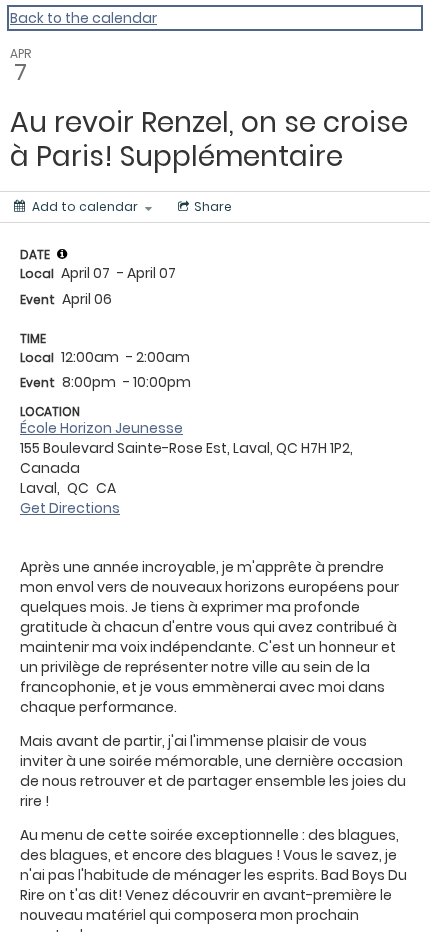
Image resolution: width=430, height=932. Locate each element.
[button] (62, 254)
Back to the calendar (83, 18)
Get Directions (70, 508)
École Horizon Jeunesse (101, 428)
